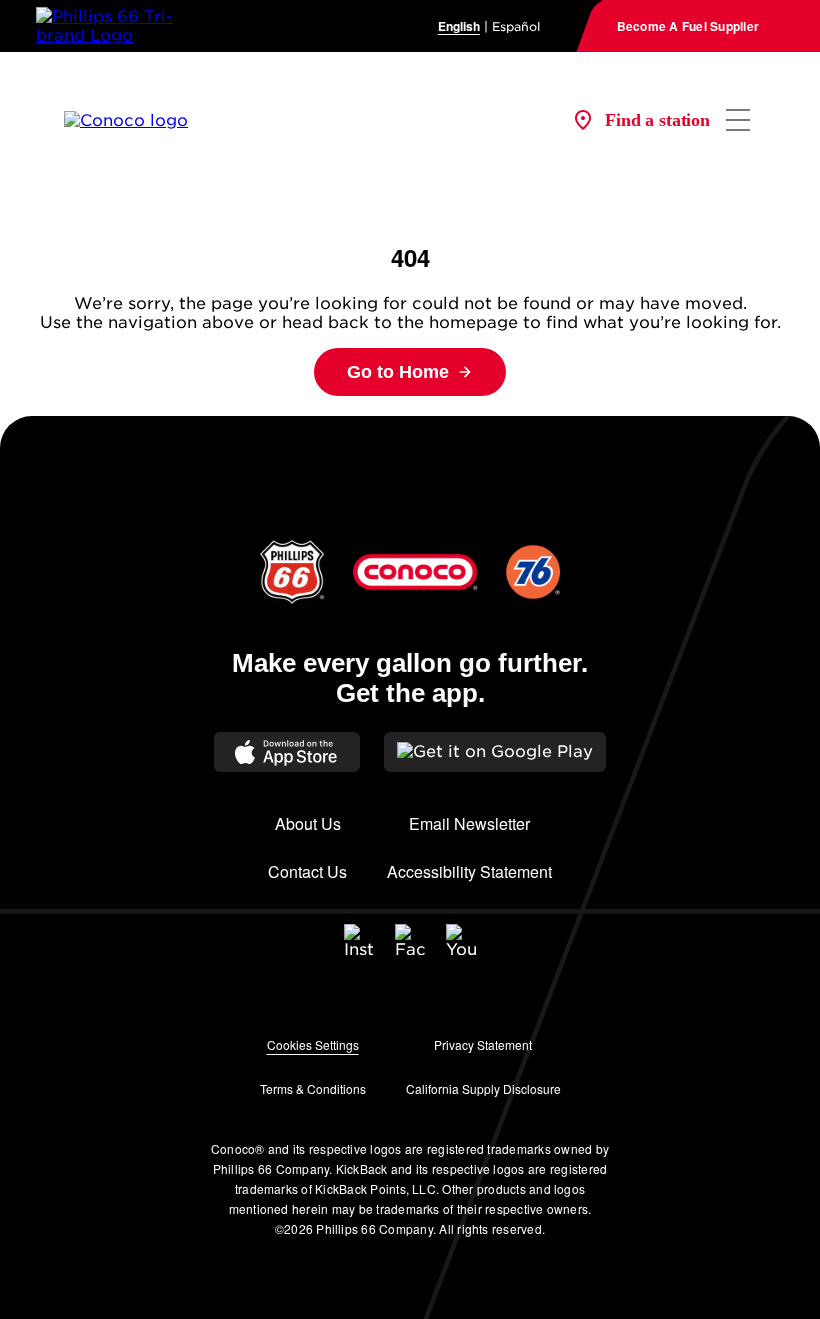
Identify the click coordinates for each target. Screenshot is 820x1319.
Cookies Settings (313, 1044)
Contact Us (307, 871)
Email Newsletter (469, 823)
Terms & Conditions (313, 1088)
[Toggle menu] (738, 120)
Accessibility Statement (469, 871)
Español (516, 26)
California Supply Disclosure (483, 1088)
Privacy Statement (483, 1044)
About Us (308, 823)
